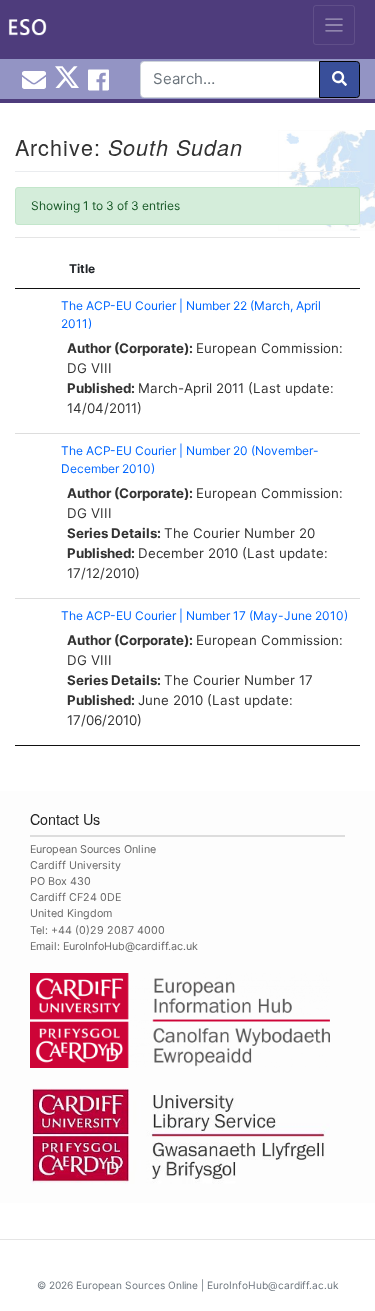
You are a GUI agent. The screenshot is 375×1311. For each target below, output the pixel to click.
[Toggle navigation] (334, 25)
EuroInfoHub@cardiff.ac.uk (130, 946)
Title (82, 268)
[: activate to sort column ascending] (33, 269)
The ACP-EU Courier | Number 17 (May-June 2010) (204, 615)
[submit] (339, 79)
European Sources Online (137, 1285)
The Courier (202, 533)
